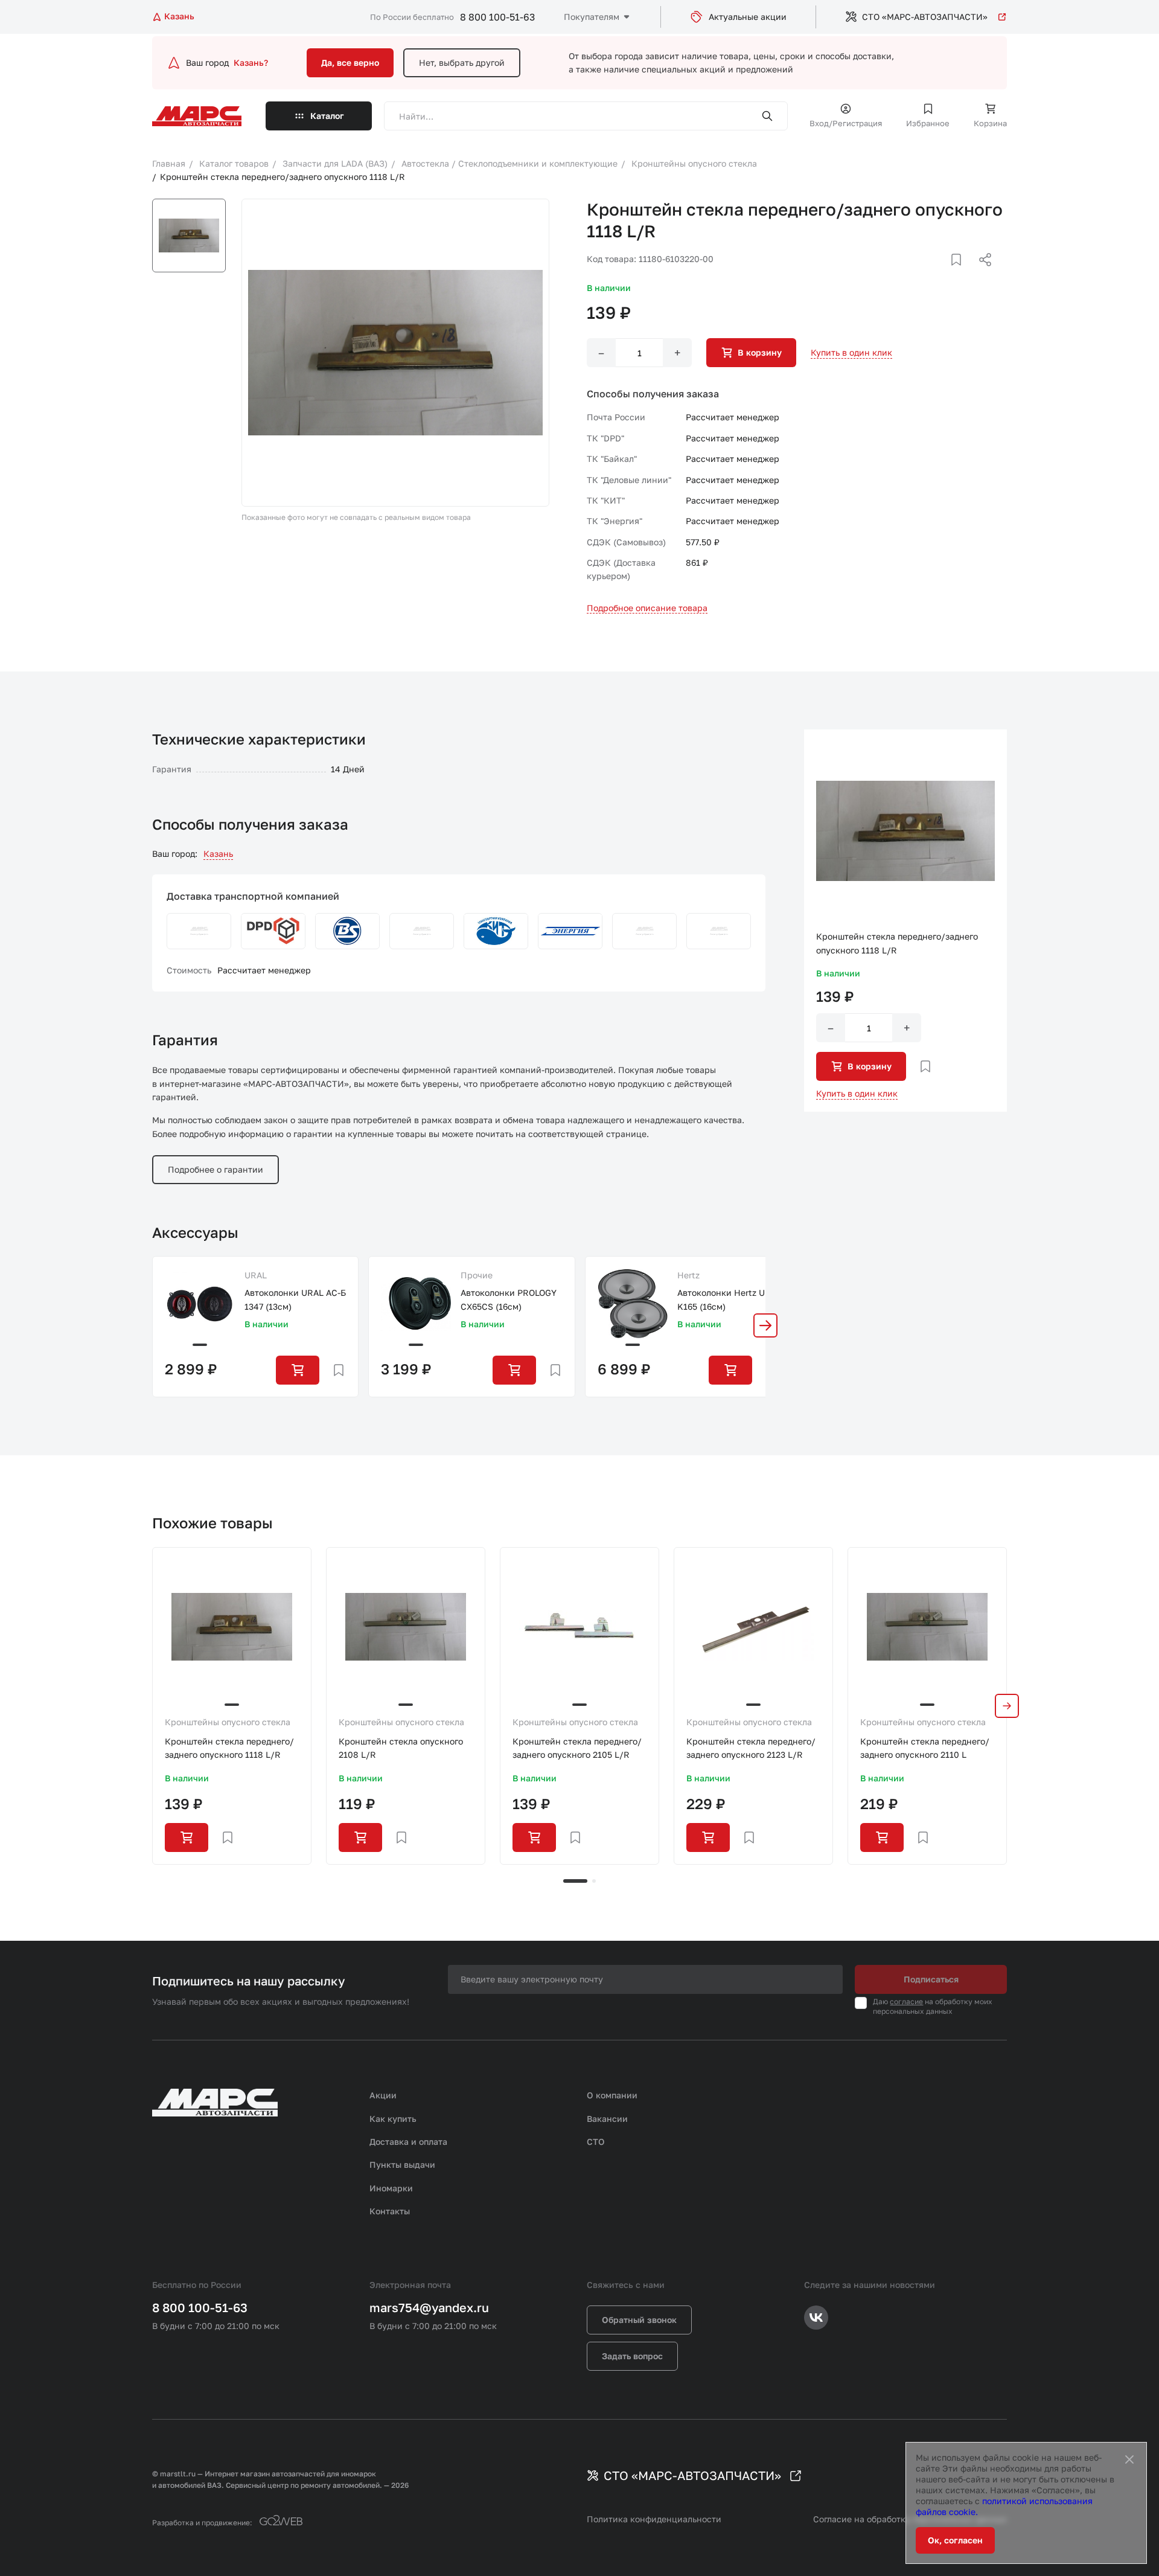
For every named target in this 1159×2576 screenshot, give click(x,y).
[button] (765, 1325)
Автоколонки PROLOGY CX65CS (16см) (509, 1299)
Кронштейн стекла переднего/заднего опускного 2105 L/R (577, 1748)
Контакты (390, 2211)
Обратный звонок (639, 2320)
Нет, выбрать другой (462, 62)
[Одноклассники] (962, 274)
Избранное (928, 123)
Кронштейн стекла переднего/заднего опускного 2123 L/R (751, 1748)
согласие (906, 2001)
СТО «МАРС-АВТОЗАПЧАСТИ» (925, 17)
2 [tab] (594, 1881)
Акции (383, 2095)
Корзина (990, 123)
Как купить (393, 2119)
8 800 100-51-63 (497, 17)
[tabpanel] (232, 1706)
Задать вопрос (632, 2356)
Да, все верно (350, 62)
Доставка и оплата (408, 2142)
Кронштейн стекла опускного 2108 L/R (401, 1748)
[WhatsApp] (981, 274)
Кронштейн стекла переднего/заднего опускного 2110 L (925, 1748)
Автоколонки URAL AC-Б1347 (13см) (295, 1299)
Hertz (688, 1275)
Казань (218, 854)
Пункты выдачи (402, 2164)
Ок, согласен (955, 2540)
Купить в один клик (851, 352)
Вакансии (607, 2119)
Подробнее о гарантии (216, 1169)
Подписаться (931, 1979)
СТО (596, 2142)
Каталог (327, 116)
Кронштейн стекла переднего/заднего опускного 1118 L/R (229, 1748)
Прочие (477, 1275)
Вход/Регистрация (846, 123)
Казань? (251, 62)
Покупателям (592, 17)
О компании (612, 2095)
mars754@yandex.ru (429, 2307)
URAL (256, 1275)
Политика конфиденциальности (654, 2519)
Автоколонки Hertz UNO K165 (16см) (727, 1299)
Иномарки (391, 2188)
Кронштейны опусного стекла (228, 1722)
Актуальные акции (748, 17)
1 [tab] (575, 1881)
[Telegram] (923, 274)
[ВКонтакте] (942, 274)
